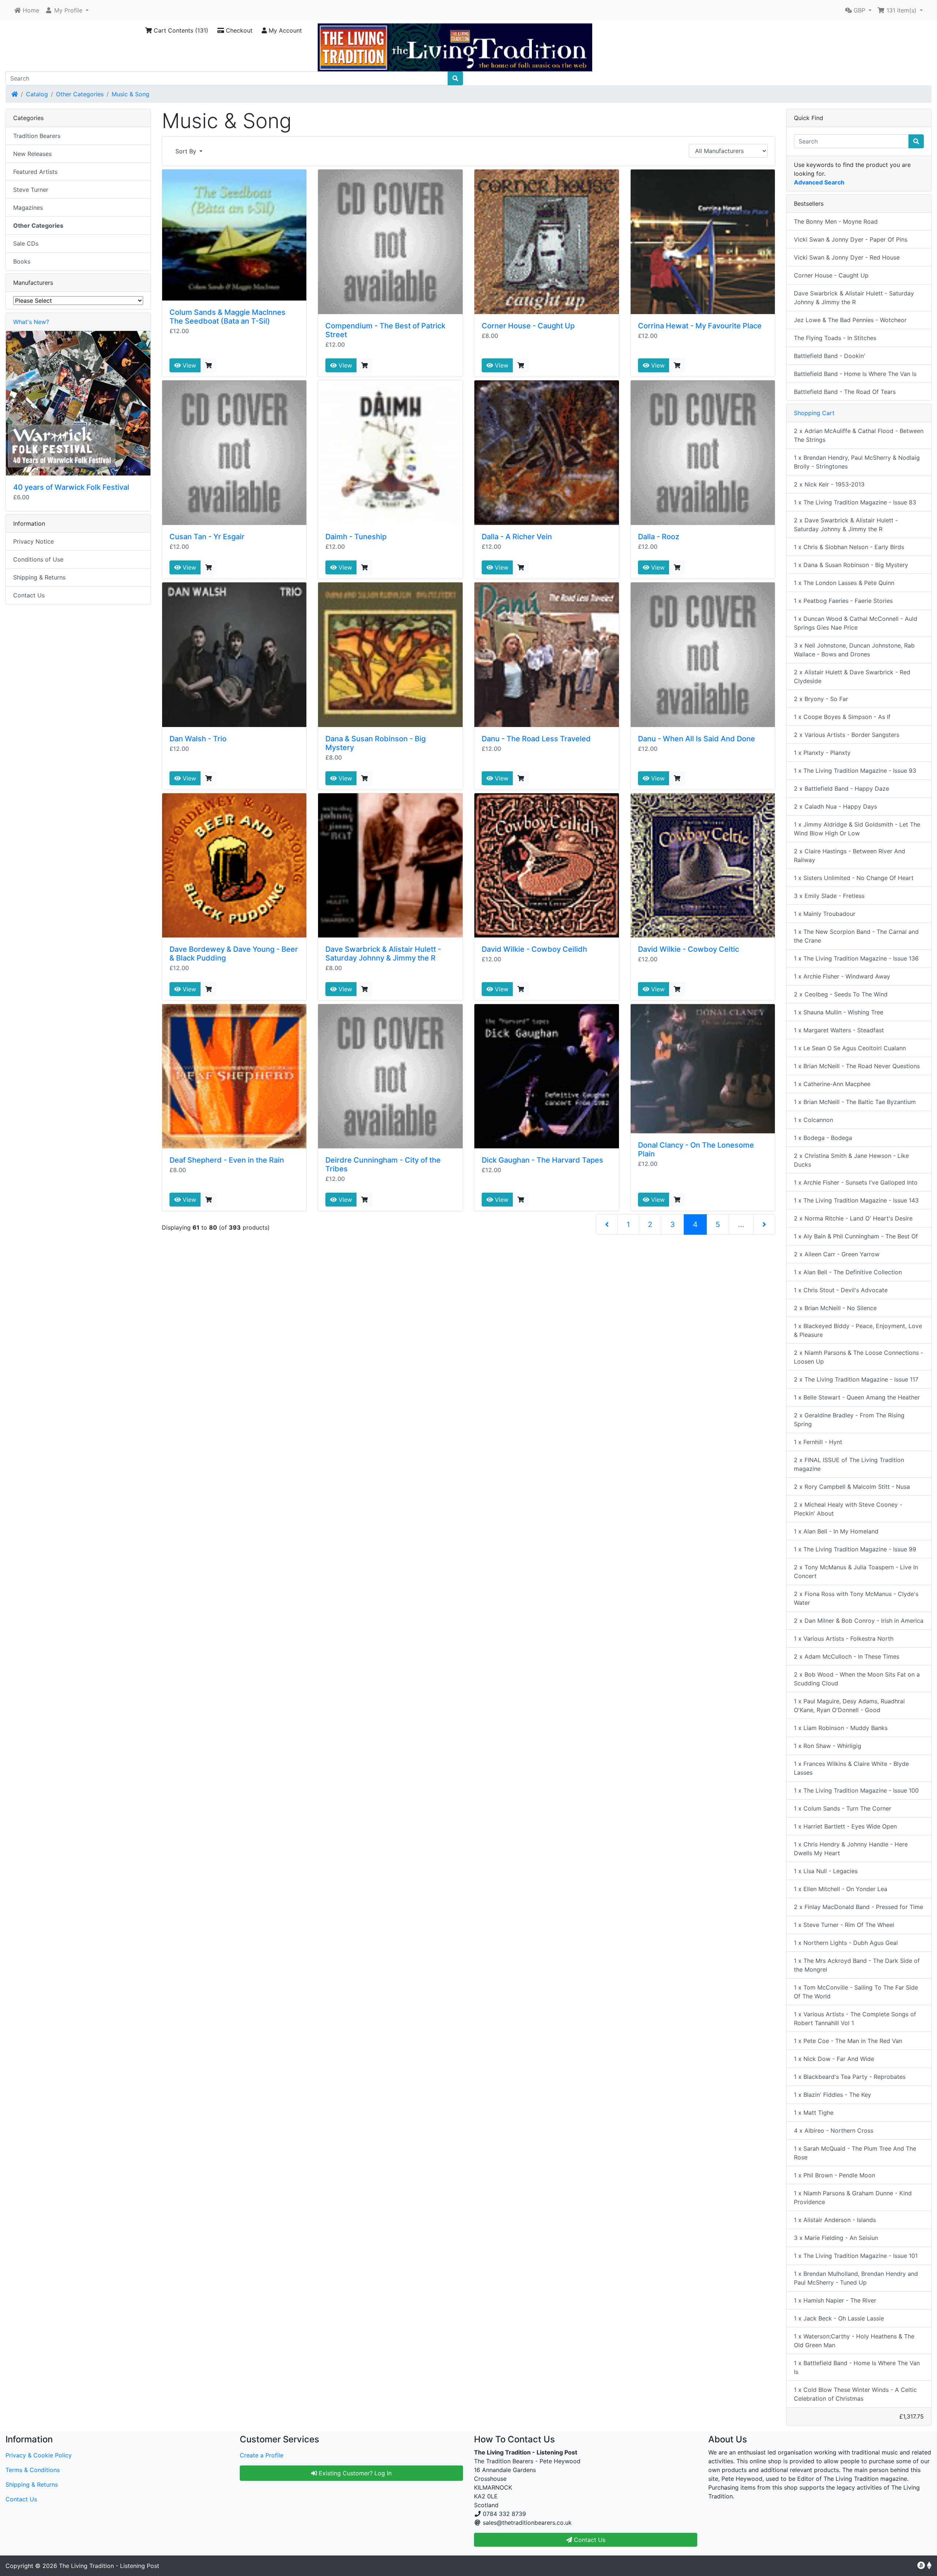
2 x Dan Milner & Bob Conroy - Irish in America (859, 1621)
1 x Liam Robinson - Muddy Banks (841, 1728)
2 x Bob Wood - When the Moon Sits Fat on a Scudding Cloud (857, 1679)
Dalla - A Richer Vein (517, 537)
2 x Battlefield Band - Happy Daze (841, 789)
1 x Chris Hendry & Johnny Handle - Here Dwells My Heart (851, 1849)
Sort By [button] (187, 151)
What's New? (31, 322)
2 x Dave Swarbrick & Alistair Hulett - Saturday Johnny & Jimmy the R (846, 525)
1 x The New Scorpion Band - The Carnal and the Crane (856, 936)
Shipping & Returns (39, 577)
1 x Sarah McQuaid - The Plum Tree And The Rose (855, 2153)
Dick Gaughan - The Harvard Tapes (542, 1160)
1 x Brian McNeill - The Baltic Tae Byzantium (855, 1102)
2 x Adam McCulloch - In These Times (847, 1656)
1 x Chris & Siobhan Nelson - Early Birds (849, 547)
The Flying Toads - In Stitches (835, 338)
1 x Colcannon (813, 1120)
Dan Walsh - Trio (198, 739)
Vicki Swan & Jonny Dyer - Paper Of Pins (851, 239)
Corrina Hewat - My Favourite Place (700, 326)
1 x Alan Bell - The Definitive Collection (848, 1272)
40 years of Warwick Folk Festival (71, 487)
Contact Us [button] (589, 2540)
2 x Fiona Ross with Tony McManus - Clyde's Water (856, 1598)
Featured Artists (35, 172)
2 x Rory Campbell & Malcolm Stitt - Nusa (852, 1487)
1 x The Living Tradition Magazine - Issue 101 (856, 2256)
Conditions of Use (38, 559)
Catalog (37, 94)
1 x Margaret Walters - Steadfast (839, 1030)
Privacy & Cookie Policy (39, 2455)
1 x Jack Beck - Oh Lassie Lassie (839, 2318)
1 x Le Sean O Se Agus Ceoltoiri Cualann (850, 1048)
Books (22, 261)
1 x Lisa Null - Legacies (826, 1871)
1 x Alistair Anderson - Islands (835, 2220)
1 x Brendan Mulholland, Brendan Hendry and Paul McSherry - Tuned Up (856, 2278)
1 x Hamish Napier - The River (835, 2300)
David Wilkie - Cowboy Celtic (688, 949)
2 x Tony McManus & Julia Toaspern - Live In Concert (856, 1572)
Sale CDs (26, 243)
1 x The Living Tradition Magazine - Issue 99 (855, 1549)
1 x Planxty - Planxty (822, 753)
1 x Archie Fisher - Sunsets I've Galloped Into (856, 1182)
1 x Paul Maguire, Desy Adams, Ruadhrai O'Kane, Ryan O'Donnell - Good (849, 1705)
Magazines (28, 208)
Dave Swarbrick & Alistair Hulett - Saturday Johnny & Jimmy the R (383, 954)
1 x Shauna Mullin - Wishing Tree (839, 1012)
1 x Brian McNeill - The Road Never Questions (857, 1066)
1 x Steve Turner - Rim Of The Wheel (844, 1925)
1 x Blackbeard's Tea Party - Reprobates (850, 2077)
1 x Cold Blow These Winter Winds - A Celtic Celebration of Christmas (855, 2394)
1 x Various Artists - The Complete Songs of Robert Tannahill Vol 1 (855, 2018)
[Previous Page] (607, 1224)
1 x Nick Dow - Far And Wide (834, 2059)
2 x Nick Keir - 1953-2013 (829, 484)
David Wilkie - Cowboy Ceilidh (534, 949)
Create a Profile (262, 2455)
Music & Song (130, 94)
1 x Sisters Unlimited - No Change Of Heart (854, 878)
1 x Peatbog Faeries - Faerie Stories (843, 601)
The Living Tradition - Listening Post (109, 2566)
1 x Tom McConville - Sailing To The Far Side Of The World (856, 1992)
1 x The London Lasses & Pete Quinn (844, 583)
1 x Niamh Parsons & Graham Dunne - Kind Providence (853, 2197)
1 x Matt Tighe (814, 2113)
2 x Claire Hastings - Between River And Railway (850, 855)
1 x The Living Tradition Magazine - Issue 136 (856, 958)
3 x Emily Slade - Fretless (829, 896)
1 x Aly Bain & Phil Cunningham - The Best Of (856, 1236)
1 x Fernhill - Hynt (818, 1442)
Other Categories (80, 94)
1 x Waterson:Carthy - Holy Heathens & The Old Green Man (854, 2341)
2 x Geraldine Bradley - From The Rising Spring (849, 1420)
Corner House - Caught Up (528, 326)
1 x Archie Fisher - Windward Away (842, 976)
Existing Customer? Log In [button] (354, 2473)
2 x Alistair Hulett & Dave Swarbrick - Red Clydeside (852, 676)
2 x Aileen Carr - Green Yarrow (837, 1254)
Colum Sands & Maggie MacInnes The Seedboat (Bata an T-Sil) (227, 317)
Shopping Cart (814, 413)
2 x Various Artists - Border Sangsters (847, 735)
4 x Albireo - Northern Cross (834, 2130)
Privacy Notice (33, 541)
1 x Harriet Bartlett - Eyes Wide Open (845, 1826)
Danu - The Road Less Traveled (536, 739)
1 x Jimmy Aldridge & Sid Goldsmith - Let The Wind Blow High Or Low (857, 829)
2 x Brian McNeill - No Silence (835, 1308)
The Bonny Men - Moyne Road (836, 221)
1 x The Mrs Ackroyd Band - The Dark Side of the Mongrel (857, 1965)
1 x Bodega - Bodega (823, 1138)
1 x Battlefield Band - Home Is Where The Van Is (857, 2367)
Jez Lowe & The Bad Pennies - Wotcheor (850, 320)
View (188, 365)
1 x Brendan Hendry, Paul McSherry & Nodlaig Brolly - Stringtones (857, 462)
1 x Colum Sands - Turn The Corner (843, 1808)
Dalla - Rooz (659, 537)
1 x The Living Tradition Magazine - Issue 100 (856, 1790)
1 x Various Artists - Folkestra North (844, 1639)
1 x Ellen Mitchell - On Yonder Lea (841, 1889)
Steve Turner (31, 190)
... (741, 1224)
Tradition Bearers (37, 136)
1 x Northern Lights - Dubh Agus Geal (846, 1943)
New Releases (32, 154)
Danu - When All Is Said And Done (697, 739)
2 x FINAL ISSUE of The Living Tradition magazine (849, 1464)
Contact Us (29, 595)
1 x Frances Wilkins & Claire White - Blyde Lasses (851, 1768)
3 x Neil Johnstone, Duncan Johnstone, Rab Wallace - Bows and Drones (854, 650)
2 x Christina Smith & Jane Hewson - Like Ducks (851, 1160)
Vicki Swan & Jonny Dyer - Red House (847, 257)
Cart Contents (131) (180, 30)
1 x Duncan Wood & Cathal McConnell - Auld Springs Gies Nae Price (856, 623)
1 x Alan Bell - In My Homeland (836, 1531)
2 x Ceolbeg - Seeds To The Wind (841, 994)
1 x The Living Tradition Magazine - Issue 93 (855, 771)
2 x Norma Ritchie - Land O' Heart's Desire (853, 1218)
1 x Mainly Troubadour (825, 914)
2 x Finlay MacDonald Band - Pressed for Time (858, 1907)
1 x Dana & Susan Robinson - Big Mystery (851, 565)
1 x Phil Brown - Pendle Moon (835, 2175)
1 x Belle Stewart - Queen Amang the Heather (857, 1397)
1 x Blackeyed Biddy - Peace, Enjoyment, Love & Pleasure (858, 1330)
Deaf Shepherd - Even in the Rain (227, 1160)
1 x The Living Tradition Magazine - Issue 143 (856, 1200)
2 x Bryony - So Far (821, 699)
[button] (67, 10)
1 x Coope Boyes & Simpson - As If (842, 717)
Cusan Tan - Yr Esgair (207, 537)
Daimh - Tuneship (356, 537)
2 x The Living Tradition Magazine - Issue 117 (856, 1379)
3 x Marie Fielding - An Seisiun (836, 2238)
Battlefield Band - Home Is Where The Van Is (855, 374)
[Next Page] (764, 1224)
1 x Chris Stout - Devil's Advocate (841, 1290)
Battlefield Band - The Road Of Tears (845, 392)
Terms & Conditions (33, 2470)
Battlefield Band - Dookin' (830, 356)
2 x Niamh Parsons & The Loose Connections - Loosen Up (858, 1357)
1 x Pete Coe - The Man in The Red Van (848, 2041)
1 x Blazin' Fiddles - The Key (833, 2095)
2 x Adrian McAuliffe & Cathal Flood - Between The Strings (859, 435)
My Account (284, 30)
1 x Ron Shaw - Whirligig (828, 1746)
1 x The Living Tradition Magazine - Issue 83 (855, 502)
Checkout (238, 30)
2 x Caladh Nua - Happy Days (835, 806)
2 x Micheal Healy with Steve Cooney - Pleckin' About (848, 1509)
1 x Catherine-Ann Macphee (832, 1084)
